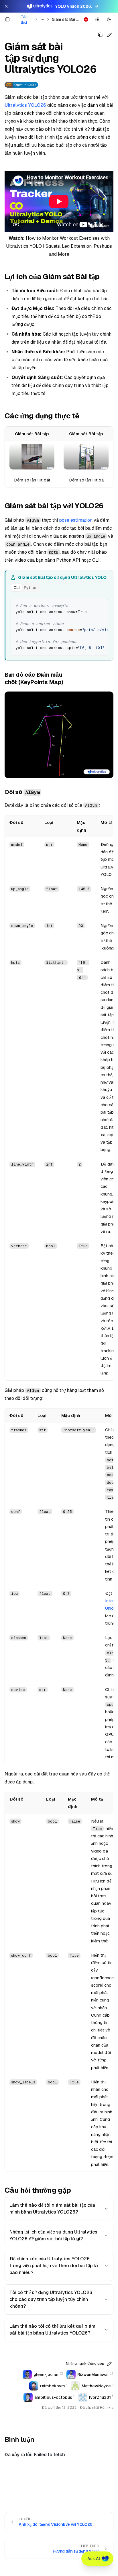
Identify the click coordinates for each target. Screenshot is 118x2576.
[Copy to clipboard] (101, 604)
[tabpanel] (59, 626)
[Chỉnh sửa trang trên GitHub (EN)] (109, 35)
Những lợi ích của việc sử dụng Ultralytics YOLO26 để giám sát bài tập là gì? (53, 2235)
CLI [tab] (17, 588)
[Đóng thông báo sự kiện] (6, 6)
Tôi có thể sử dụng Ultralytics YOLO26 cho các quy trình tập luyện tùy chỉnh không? (51, 2299)
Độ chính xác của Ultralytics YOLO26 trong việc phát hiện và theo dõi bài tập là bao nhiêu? (54, 2266)
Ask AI (94, 2559)
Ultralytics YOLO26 (25, 105)
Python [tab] (31, 588)
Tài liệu (24, 19)
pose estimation (76, 520)
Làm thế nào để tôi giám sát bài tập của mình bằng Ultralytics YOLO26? (52, 2209)
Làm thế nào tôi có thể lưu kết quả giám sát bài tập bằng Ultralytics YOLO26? (52, 2330)
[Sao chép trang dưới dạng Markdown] (100, 35)
